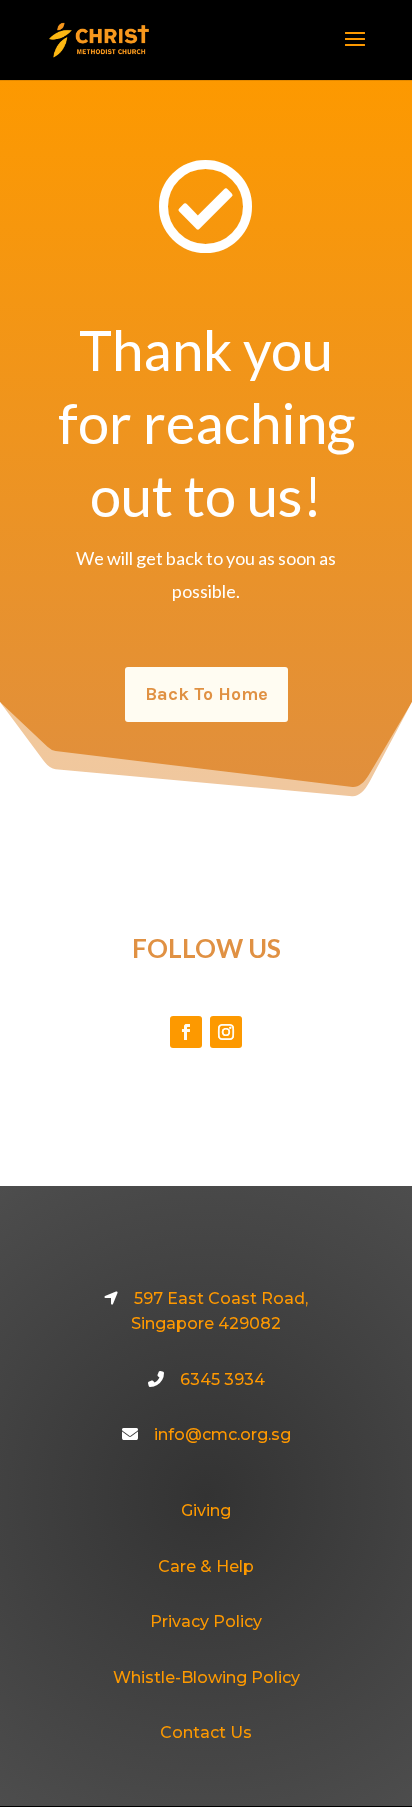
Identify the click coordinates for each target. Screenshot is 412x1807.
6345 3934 (222, 1379)
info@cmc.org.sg (222, 1434)
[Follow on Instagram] (226, 1032)
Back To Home (206, 694)
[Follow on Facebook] (186, 1032)
